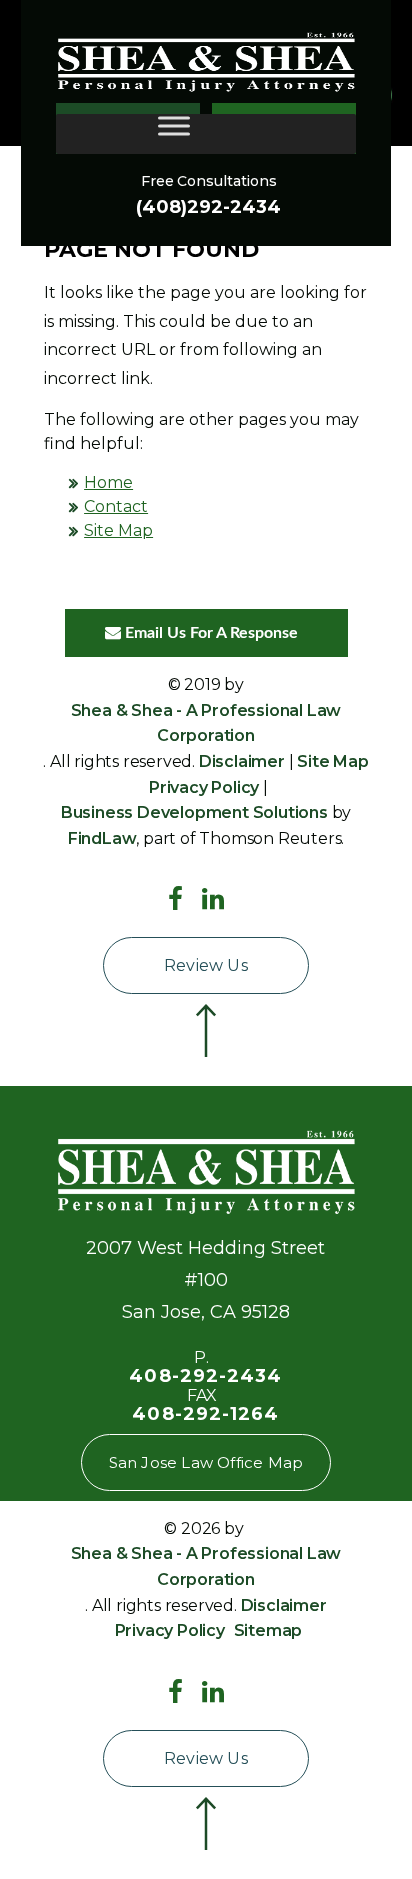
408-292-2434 (205, 1376)
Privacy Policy (204, 787)
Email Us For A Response (209, 633)
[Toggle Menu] (174, 125)
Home (108, 482)
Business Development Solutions (194, 812)
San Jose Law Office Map (206, 1462)
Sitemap (268, 1630)
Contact (116, 506)
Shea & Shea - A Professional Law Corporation (206, 723)
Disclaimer (242, 761)
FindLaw (102, 838)
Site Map (118, 530)
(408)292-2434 (208, 207)
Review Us (206, 965)
